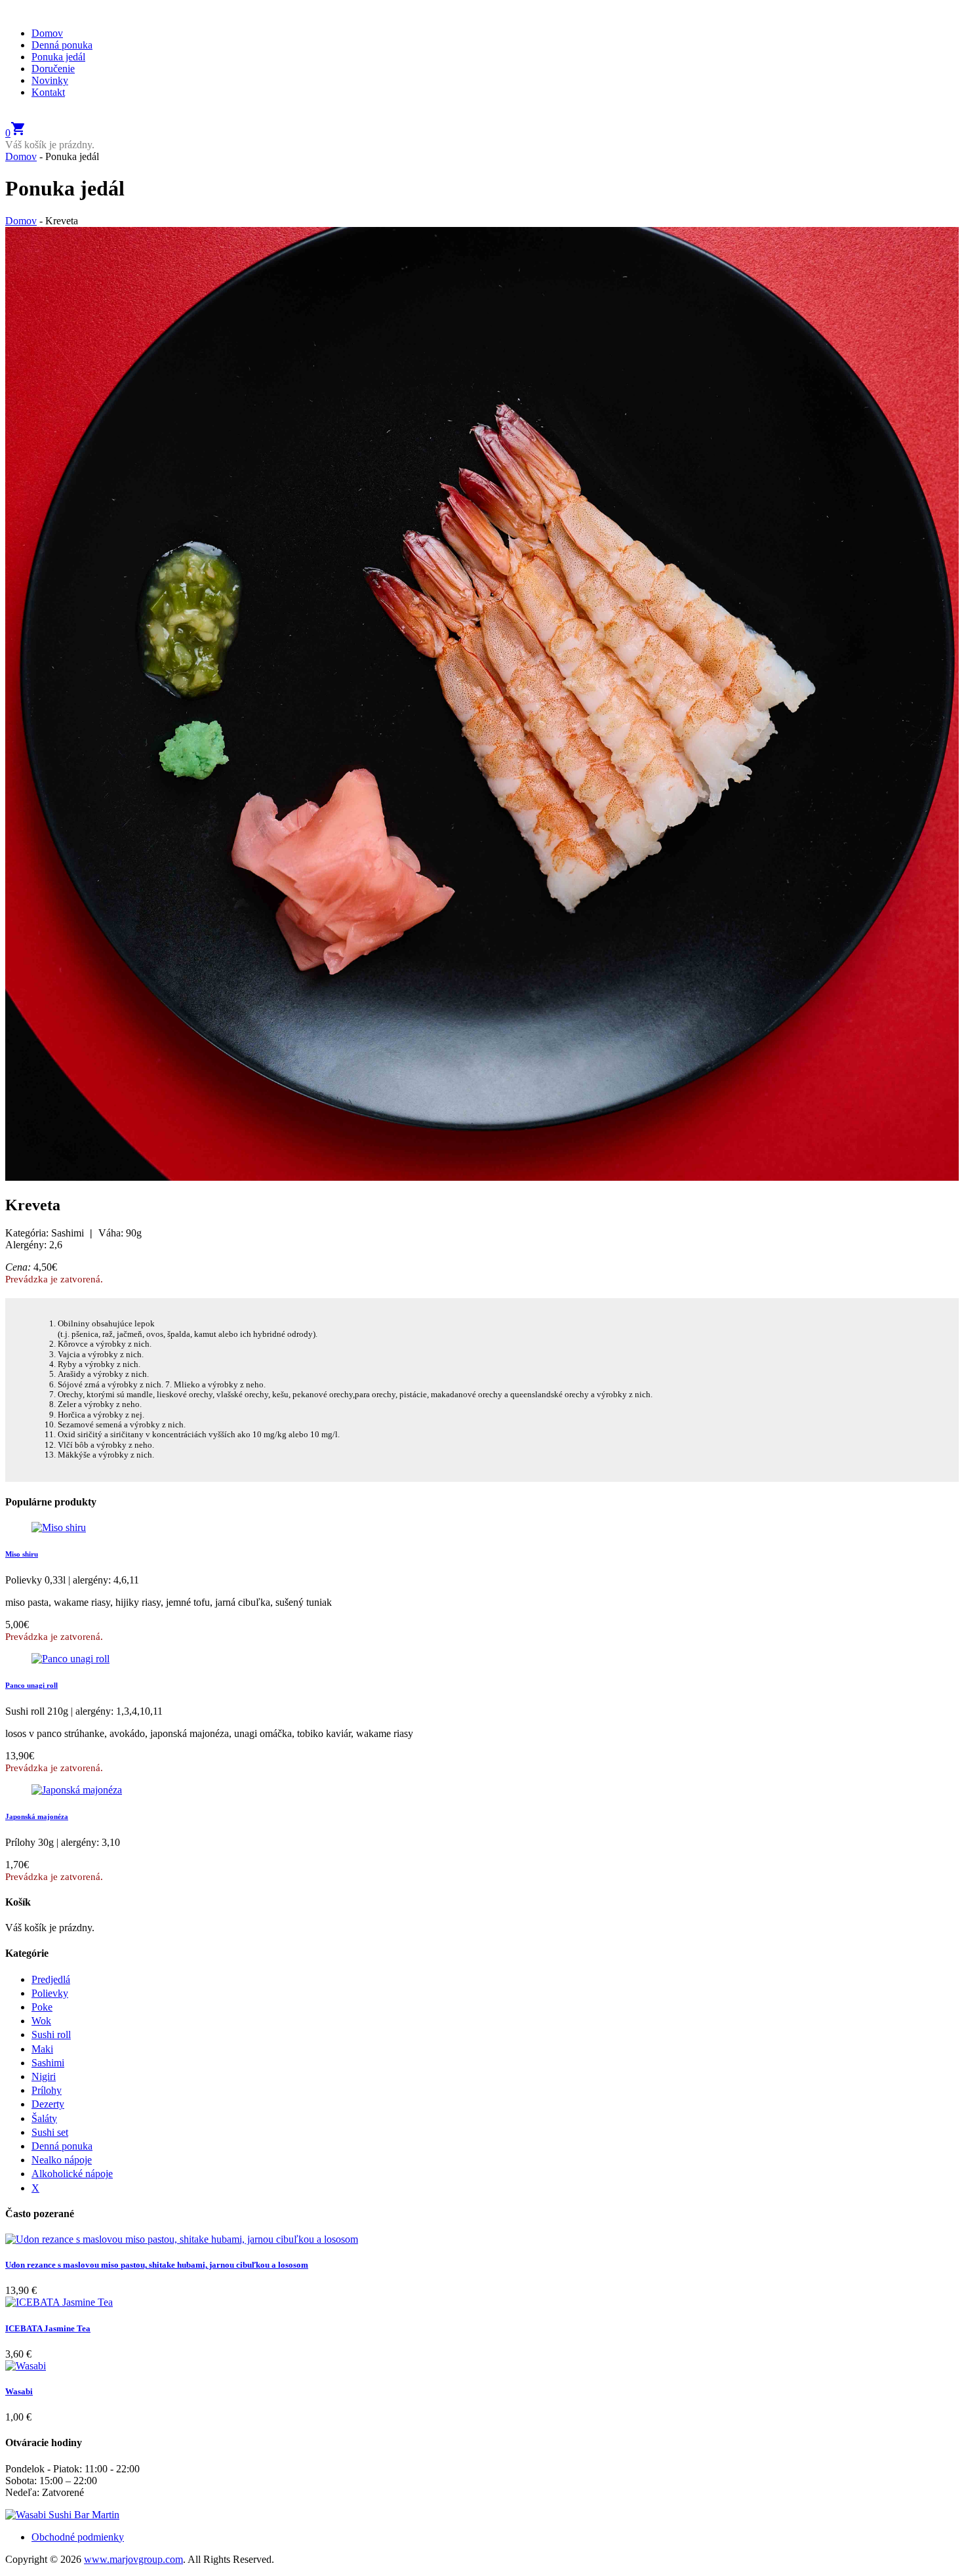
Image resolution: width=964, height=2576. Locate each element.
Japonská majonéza (37, 1816)
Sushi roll (51, 2034)
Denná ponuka (62, 45)
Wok (41, 2021)
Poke (42, 2007)
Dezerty (48, 2104)
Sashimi (48, 2063)
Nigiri (44, 2076)
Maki (42, 2049)
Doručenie (53, 69)
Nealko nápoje (62, 2160)
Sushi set (50, 2132)
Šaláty (44, 2118)
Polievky (50, 1993)
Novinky (50, 80)
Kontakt (48, 92)
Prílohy (47, 2090)
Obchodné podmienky (78, 2537)
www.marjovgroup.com (133, 2559)
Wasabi (19, 2391)
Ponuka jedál (58, 57)
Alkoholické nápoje (72, 2174)
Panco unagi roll (31, 1685)
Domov (47, 33)
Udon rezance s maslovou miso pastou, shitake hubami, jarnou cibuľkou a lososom (157, 2265)
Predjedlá (51, 1979)
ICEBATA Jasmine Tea (48, 2328)
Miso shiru (22, 1554)
